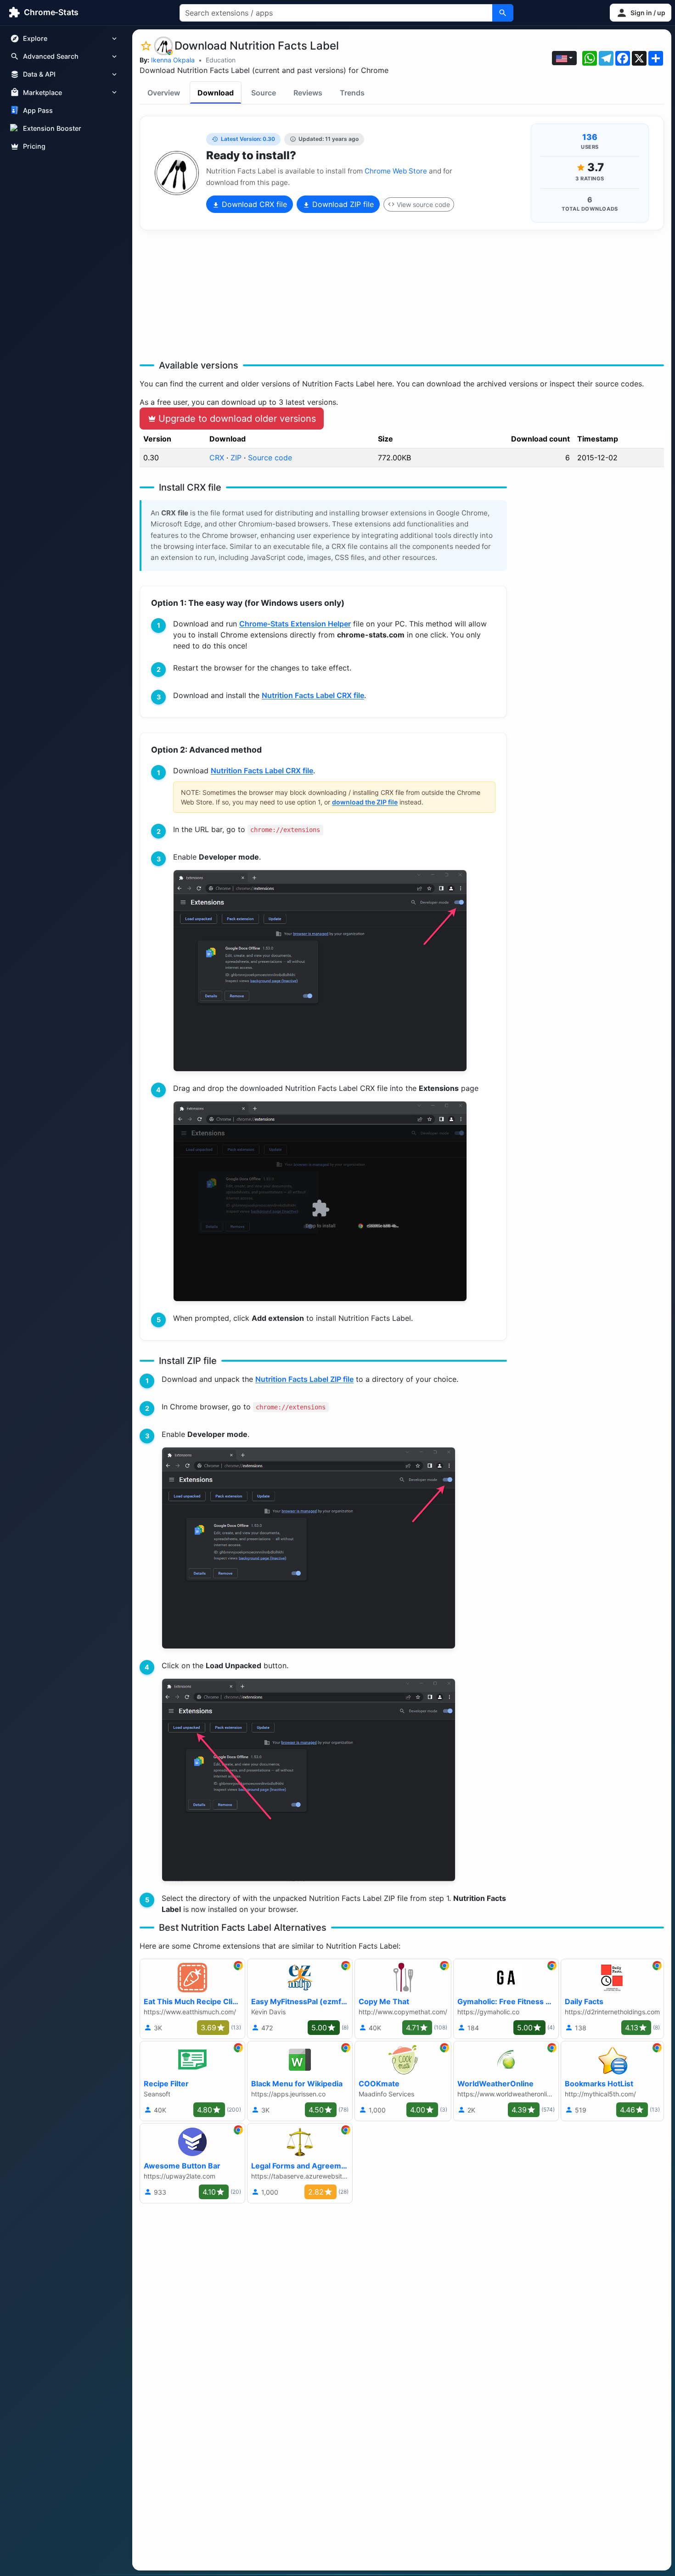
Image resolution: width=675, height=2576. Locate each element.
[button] (641, 13)
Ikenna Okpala (173, 60)
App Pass (38, 110)
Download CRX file (253, 204)
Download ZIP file (342, 204)
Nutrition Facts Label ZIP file (304, 1379)
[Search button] (503, 13)
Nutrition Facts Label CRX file (313, 695)
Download (216, 93)
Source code (270, 458)
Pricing (34, 146)
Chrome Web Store (396, 171)
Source (264, 93)
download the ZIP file (365, 802)
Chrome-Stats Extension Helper (295, 624)
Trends (352, 93)
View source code (423, 204)
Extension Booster (52, 128)
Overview (164, 93)
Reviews (308, 93)
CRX (217, 458)
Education (221, 60)
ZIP (236, 458)
